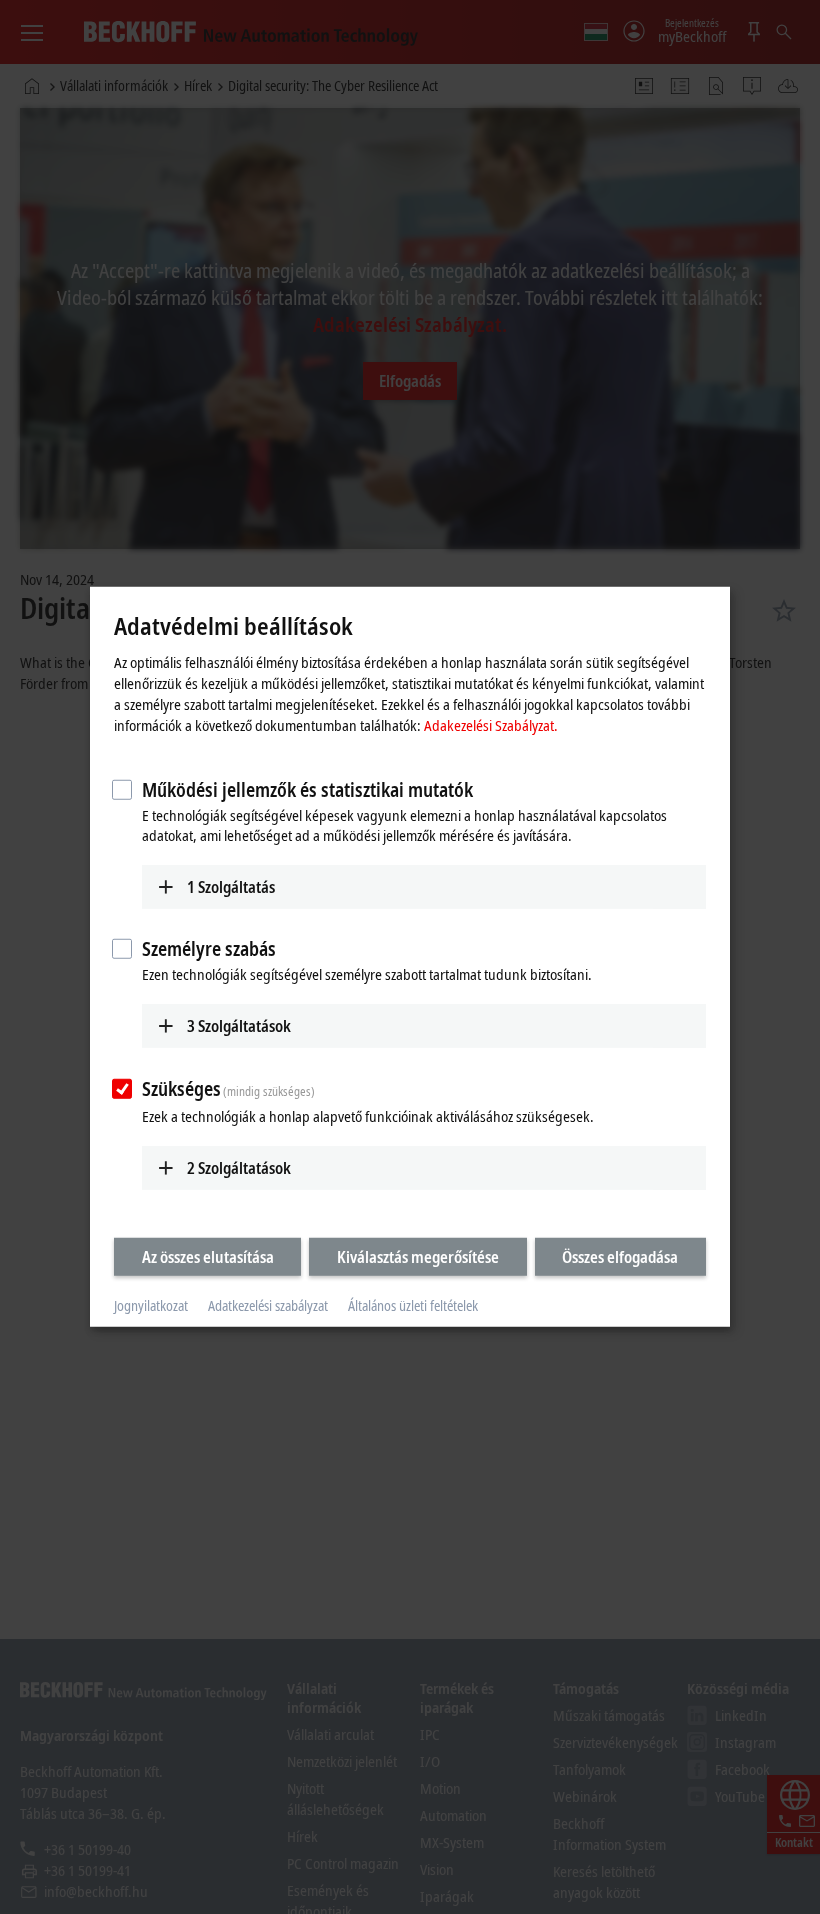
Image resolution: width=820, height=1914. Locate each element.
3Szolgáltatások (239, 1026)
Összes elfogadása (620, 1256)
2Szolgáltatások (239, 1167)
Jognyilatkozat (151, 1305)
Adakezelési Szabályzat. (491, 724)
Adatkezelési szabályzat (268, 1305)
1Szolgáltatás (231, 886)
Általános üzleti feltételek (413, 1305)
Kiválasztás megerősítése (418, 1256)
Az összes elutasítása (208, 1256)
